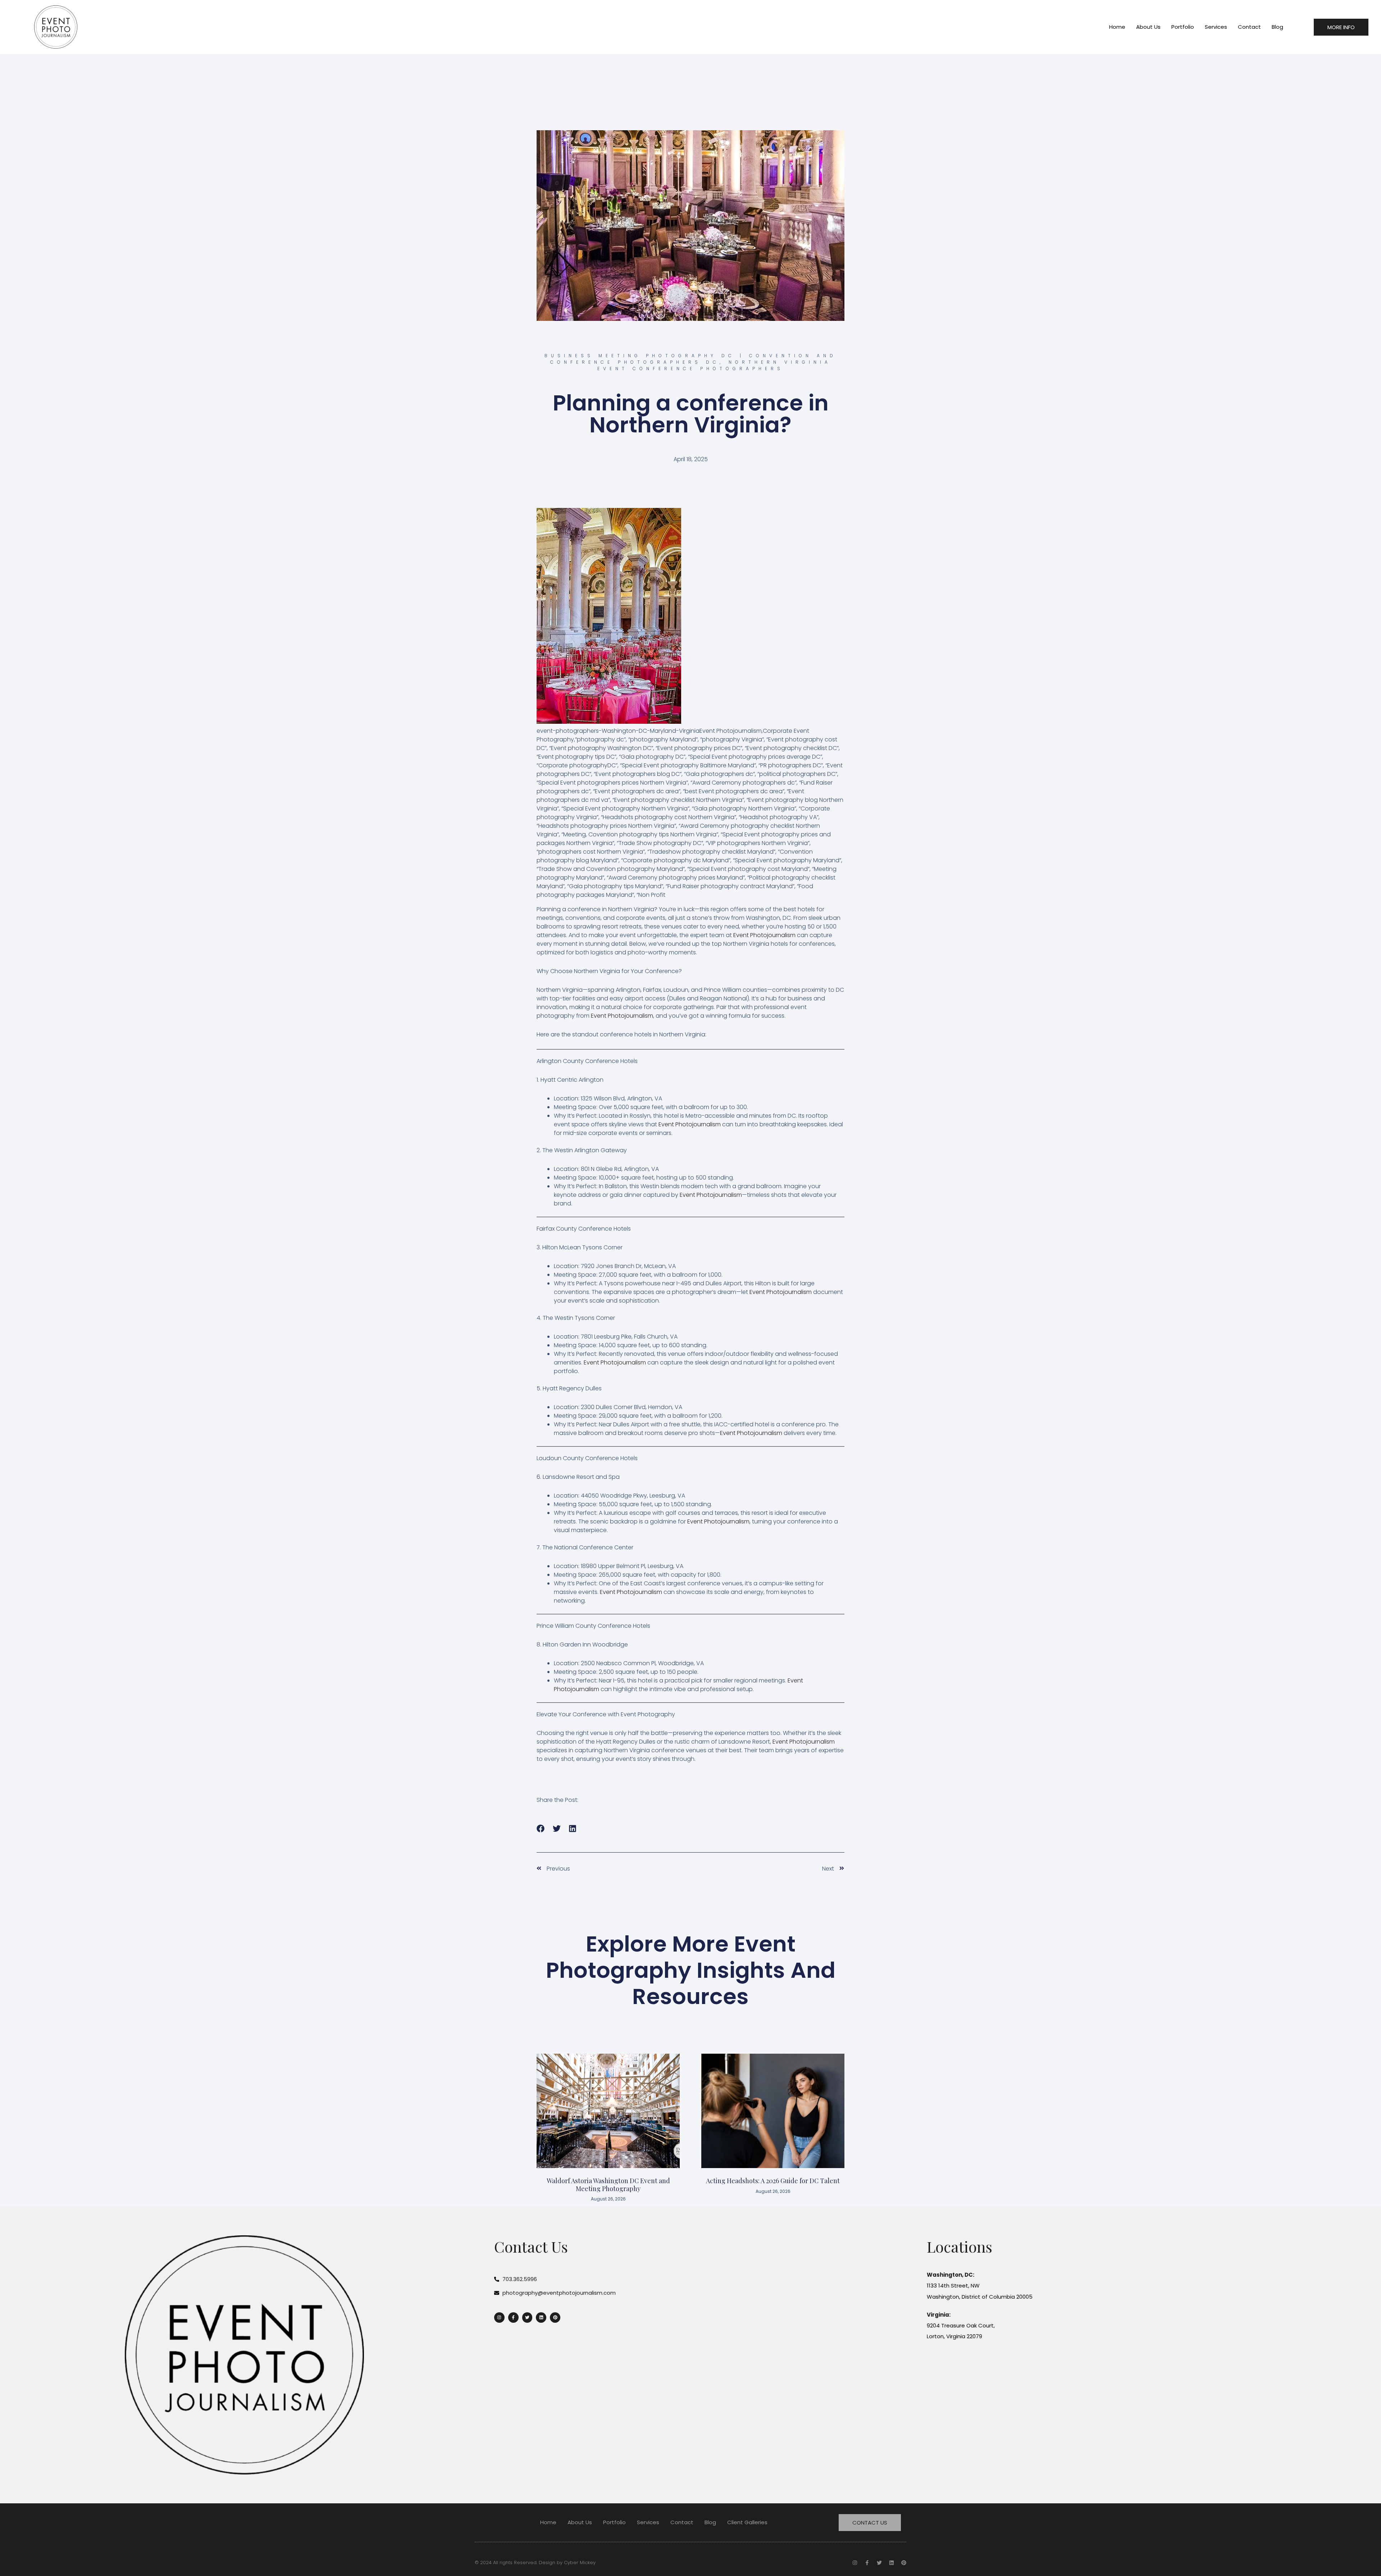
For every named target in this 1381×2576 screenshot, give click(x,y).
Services (1216, 27)
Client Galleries (747, 2522)
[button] (541, 1829)
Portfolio (1183, 27)
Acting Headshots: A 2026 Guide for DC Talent (773, 2181)
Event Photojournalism (764, 935)
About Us (1148, 27)
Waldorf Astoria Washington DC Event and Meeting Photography (608, 2185)
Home (1117, 27)
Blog (1277, 27)
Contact (1249, 27)
